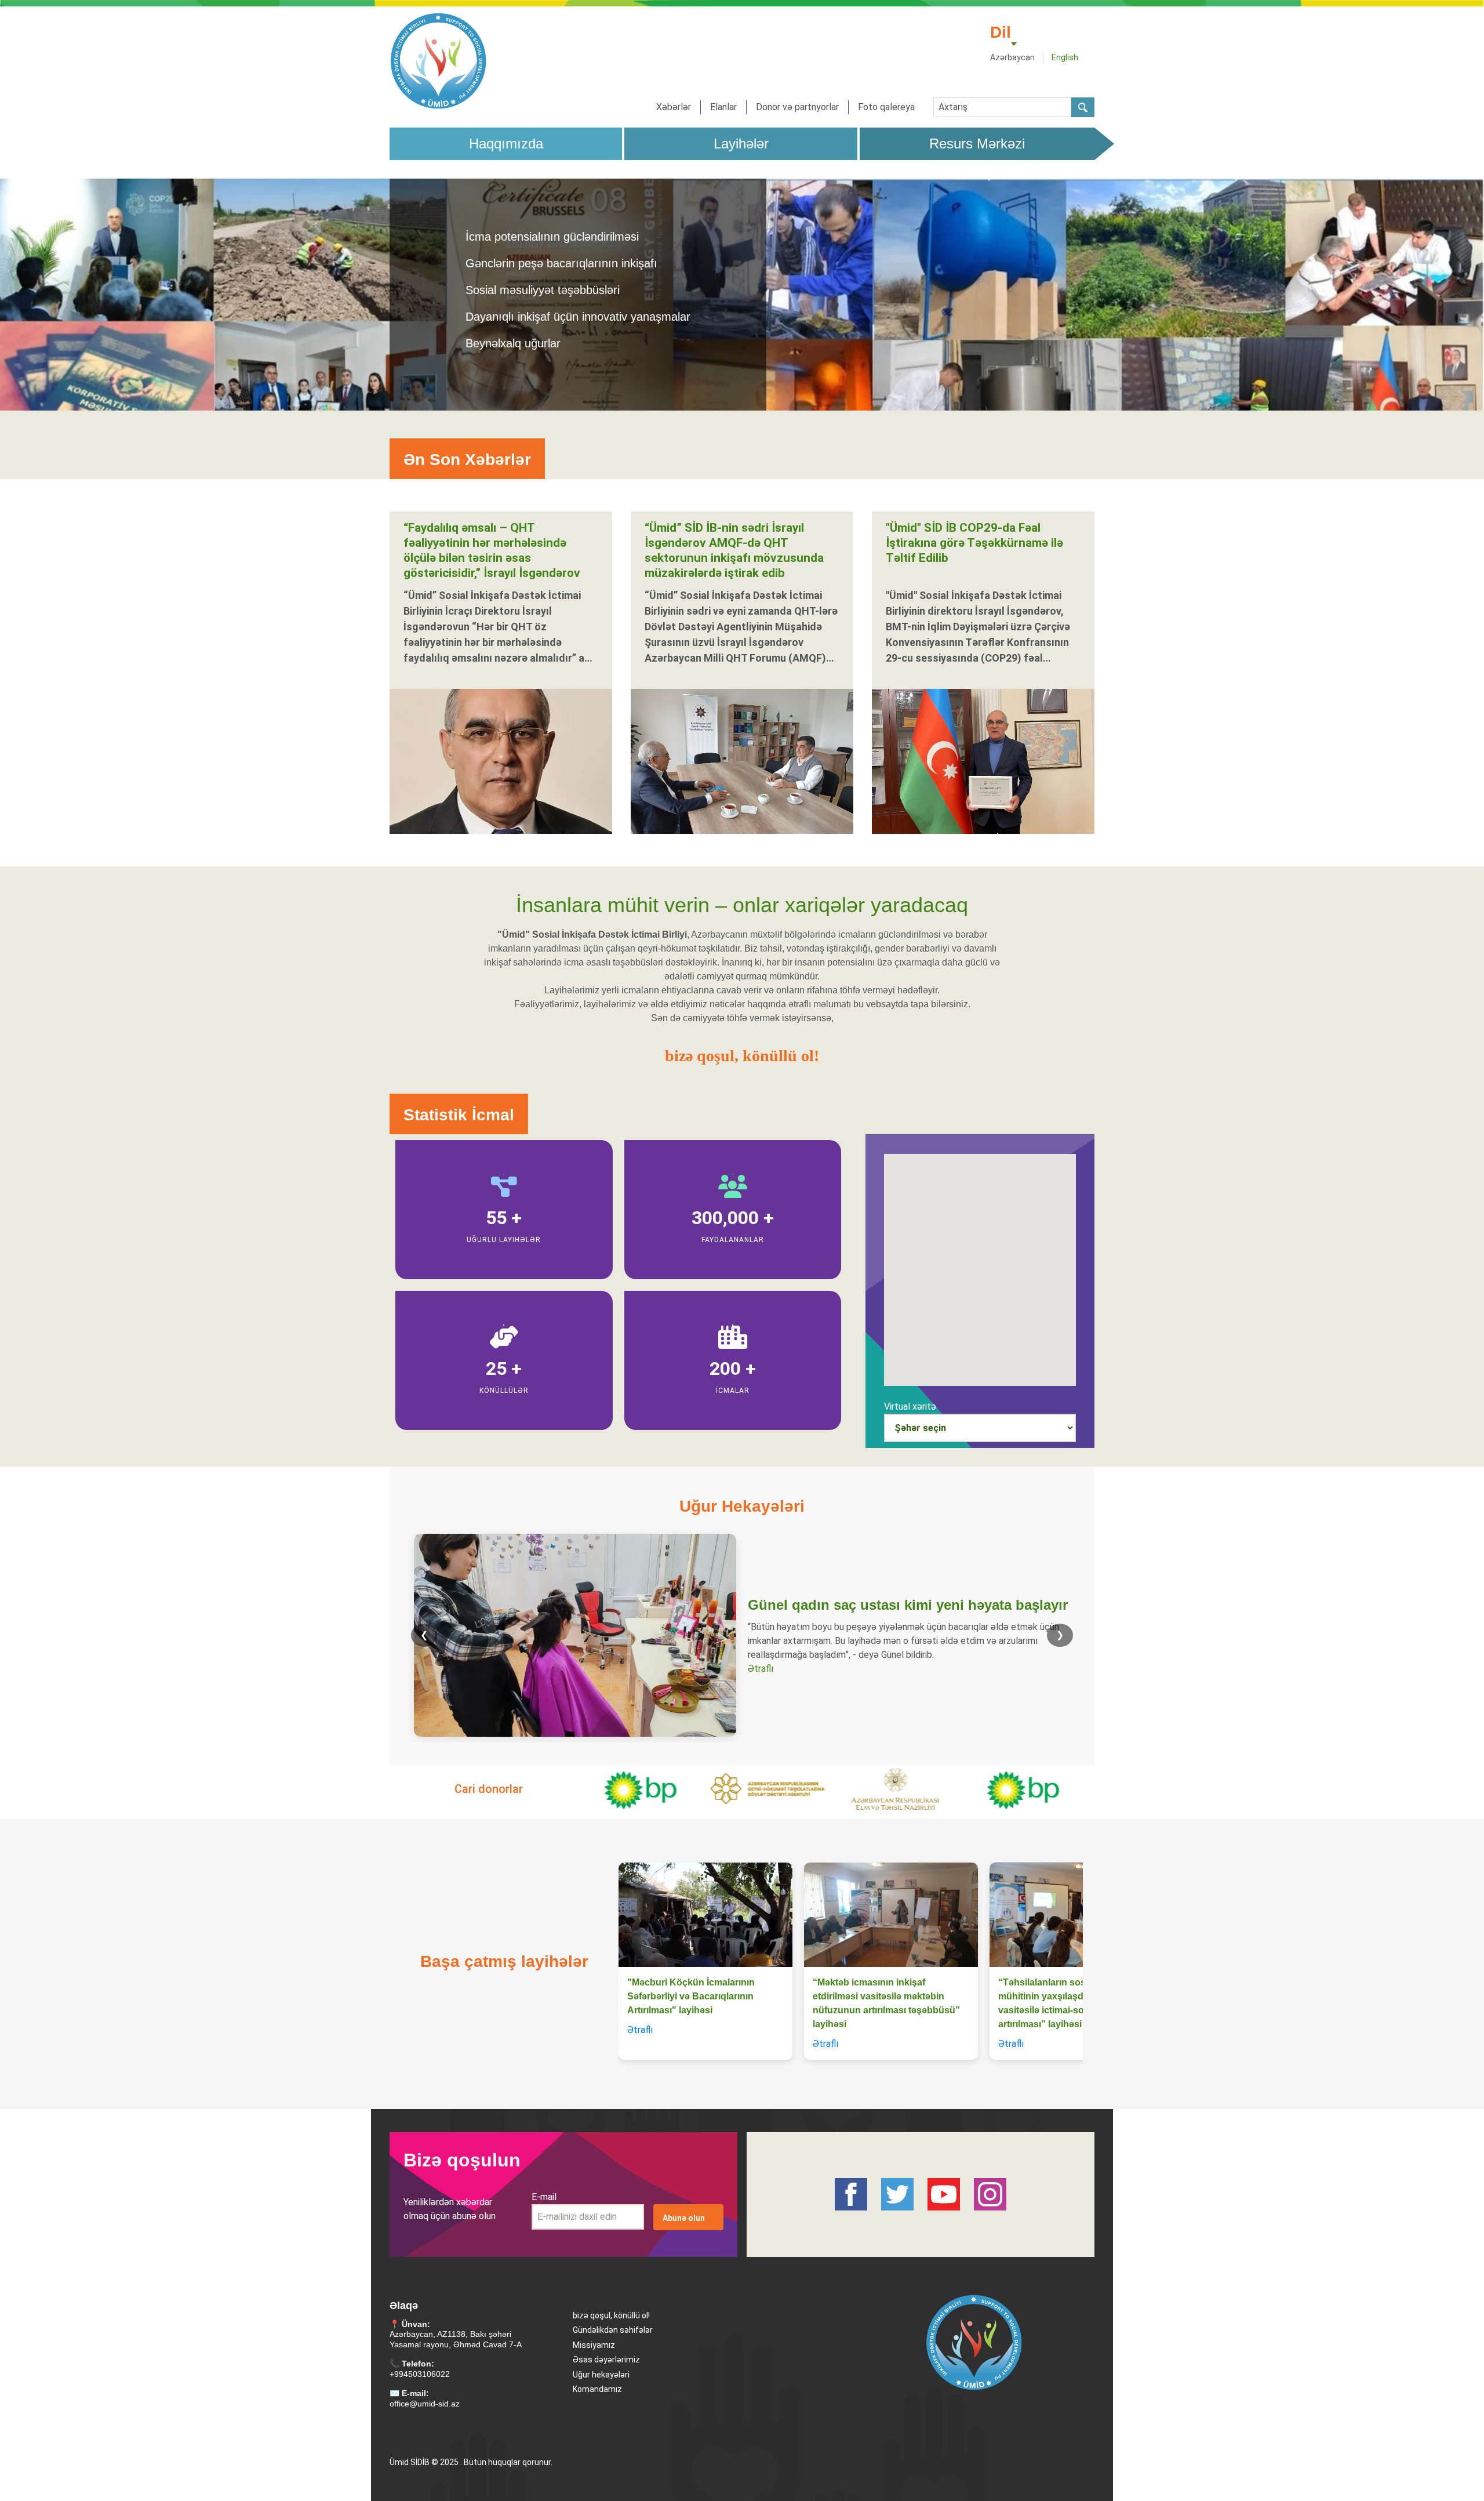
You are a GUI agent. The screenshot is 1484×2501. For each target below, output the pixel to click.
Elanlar (723, 107)
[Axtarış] (1083, 107)
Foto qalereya (886, 107)
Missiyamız (594, 2345)
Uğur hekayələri (601, 2375)
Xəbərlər (674, 107)
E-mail (544, 2197)
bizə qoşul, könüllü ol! (611, 2315)
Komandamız (597, 2389)
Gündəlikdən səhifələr (613, 2330)
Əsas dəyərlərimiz (606, 2360)
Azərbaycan (1012, 57)
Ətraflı (761, 1669)
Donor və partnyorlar (797, 107)
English (1065, 57)
